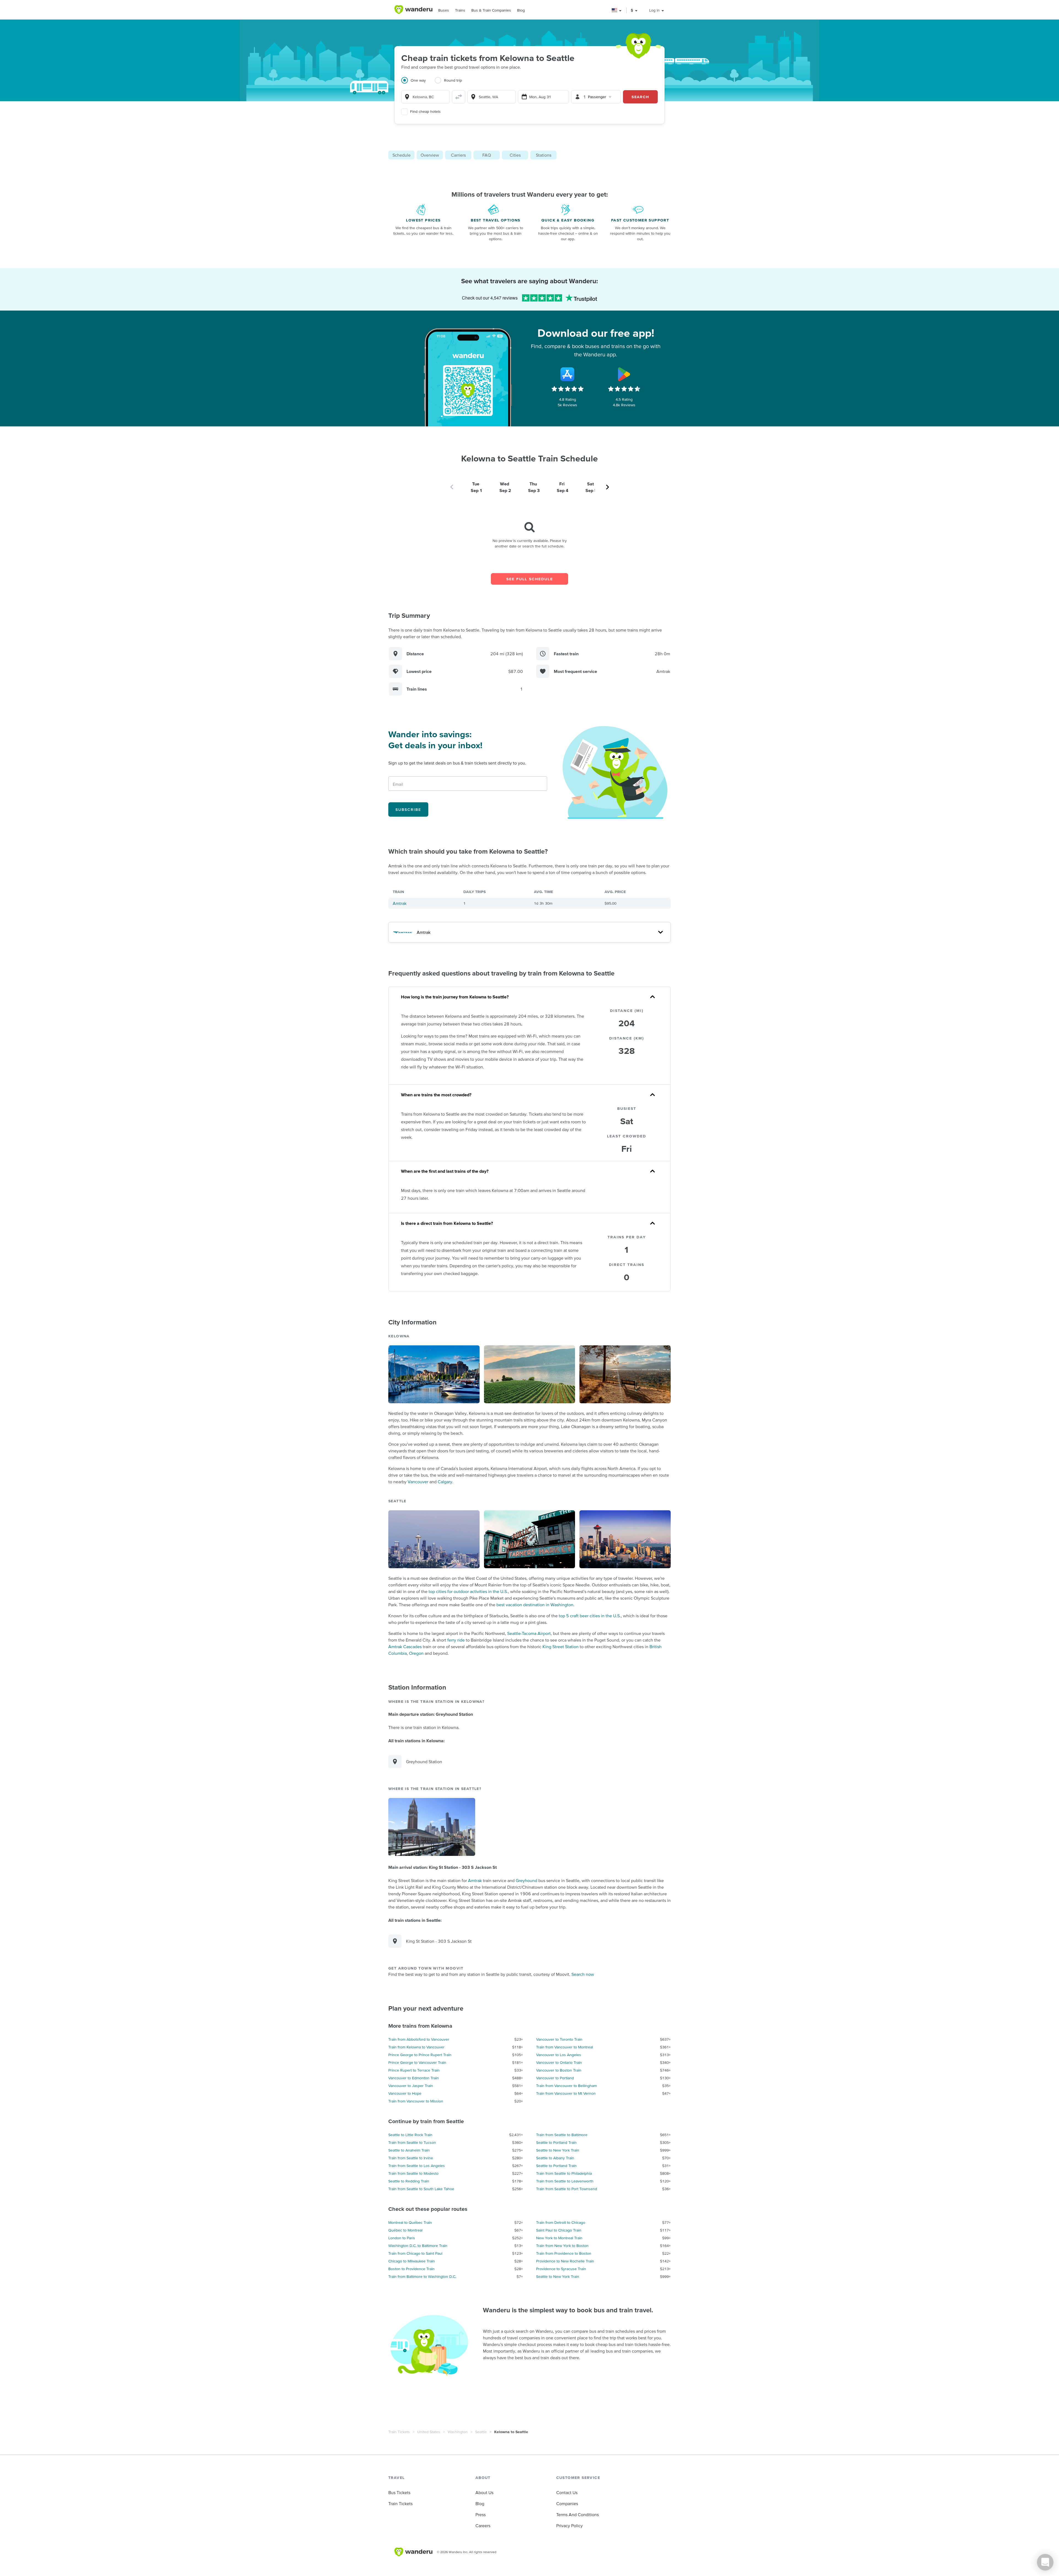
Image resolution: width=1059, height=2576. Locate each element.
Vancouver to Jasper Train (411, 2086)
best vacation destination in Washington (535, 1605)
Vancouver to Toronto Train (559, 2039)
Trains (460, 10)
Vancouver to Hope (405, 2093)
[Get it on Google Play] (624, 374)
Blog (521, 10)
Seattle (481, 2432)
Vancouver (418, 1482)
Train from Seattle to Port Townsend (567, 2189)
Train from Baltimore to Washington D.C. (422, 2276)
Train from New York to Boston (562, 2246)
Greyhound (526, 1880)
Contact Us (567, 2492)
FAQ (487, 155)
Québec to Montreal (405, 2230)
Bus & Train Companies (491, 10)
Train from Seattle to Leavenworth (565, 2181)
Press (481, 2514)
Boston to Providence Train (411, 2269)
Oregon (416, 1653)
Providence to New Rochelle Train (565, 2261)
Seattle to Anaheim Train (409, 2150)
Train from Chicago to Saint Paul (415, 2253)
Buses (444, 10)
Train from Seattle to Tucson (412, 2142)
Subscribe (408, 809)
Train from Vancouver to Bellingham (566, 2086)
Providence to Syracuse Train (561, 2269)
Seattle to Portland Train (556, 2142)
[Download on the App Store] (568, 374)
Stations (544, 155)
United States (429, 2432)
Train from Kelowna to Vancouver (416, 2047)
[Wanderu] (413, 10)
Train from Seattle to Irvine (411, 2158)
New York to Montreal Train (559, 2238)
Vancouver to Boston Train (559, 2070)
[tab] (418, 84)
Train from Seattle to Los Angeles (417, 2166)
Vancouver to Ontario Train (559, 2062)
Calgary (445, 1482)
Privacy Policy (569, 2526)
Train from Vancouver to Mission (416, 2101)
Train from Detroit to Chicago (561, 2222)
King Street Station (561, 1647)
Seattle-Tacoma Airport (529, 1633)
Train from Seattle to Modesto (413, 2173)
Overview (430, 155)
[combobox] (426, 97)
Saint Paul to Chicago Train (559, 2230)
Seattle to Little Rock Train (410, 2135)
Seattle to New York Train (558, 2150)
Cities (515, 155)
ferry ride (456, 1640)
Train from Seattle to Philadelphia (564, 2173)
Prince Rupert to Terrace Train (414, 2070)
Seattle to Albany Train (555, 2158)
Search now (583, 1974)
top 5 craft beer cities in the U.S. (590, 1616)
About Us (484, 2492)
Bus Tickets (399, 2492)
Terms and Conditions (577, 2514)
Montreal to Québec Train (410, 2222)
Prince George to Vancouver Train (417, 2062)
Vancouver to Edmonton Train (414, 2078)
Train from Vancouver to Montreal (565, 2047)
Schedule (402, 155)
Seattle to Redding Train (409, 2181)
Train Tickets (399, 2432)
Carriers (458, 155)
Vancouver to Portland (555, 2078)
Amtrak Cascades (405, 1647)
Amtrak (400, 903)
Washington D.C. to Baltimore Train (418, 2246)
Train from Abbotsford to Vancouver (419, 2039)
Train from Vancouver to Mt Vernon (566, 2093)
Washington (458, 2432)
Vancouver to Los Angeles (559, 2055)
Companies (567, 2503)
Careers (483, 2526)
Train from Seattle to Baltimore (562, 2135)
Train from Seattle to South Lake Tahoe (421, 2189)
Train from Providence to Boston (564, 2253)
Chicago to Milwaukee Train (412, 2261)
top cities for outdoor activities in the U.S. (468, 1591)
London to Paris (402, 2238)
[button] (617, 10)
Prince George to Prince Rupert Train (420, 2055)
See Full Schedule (530, 579)
